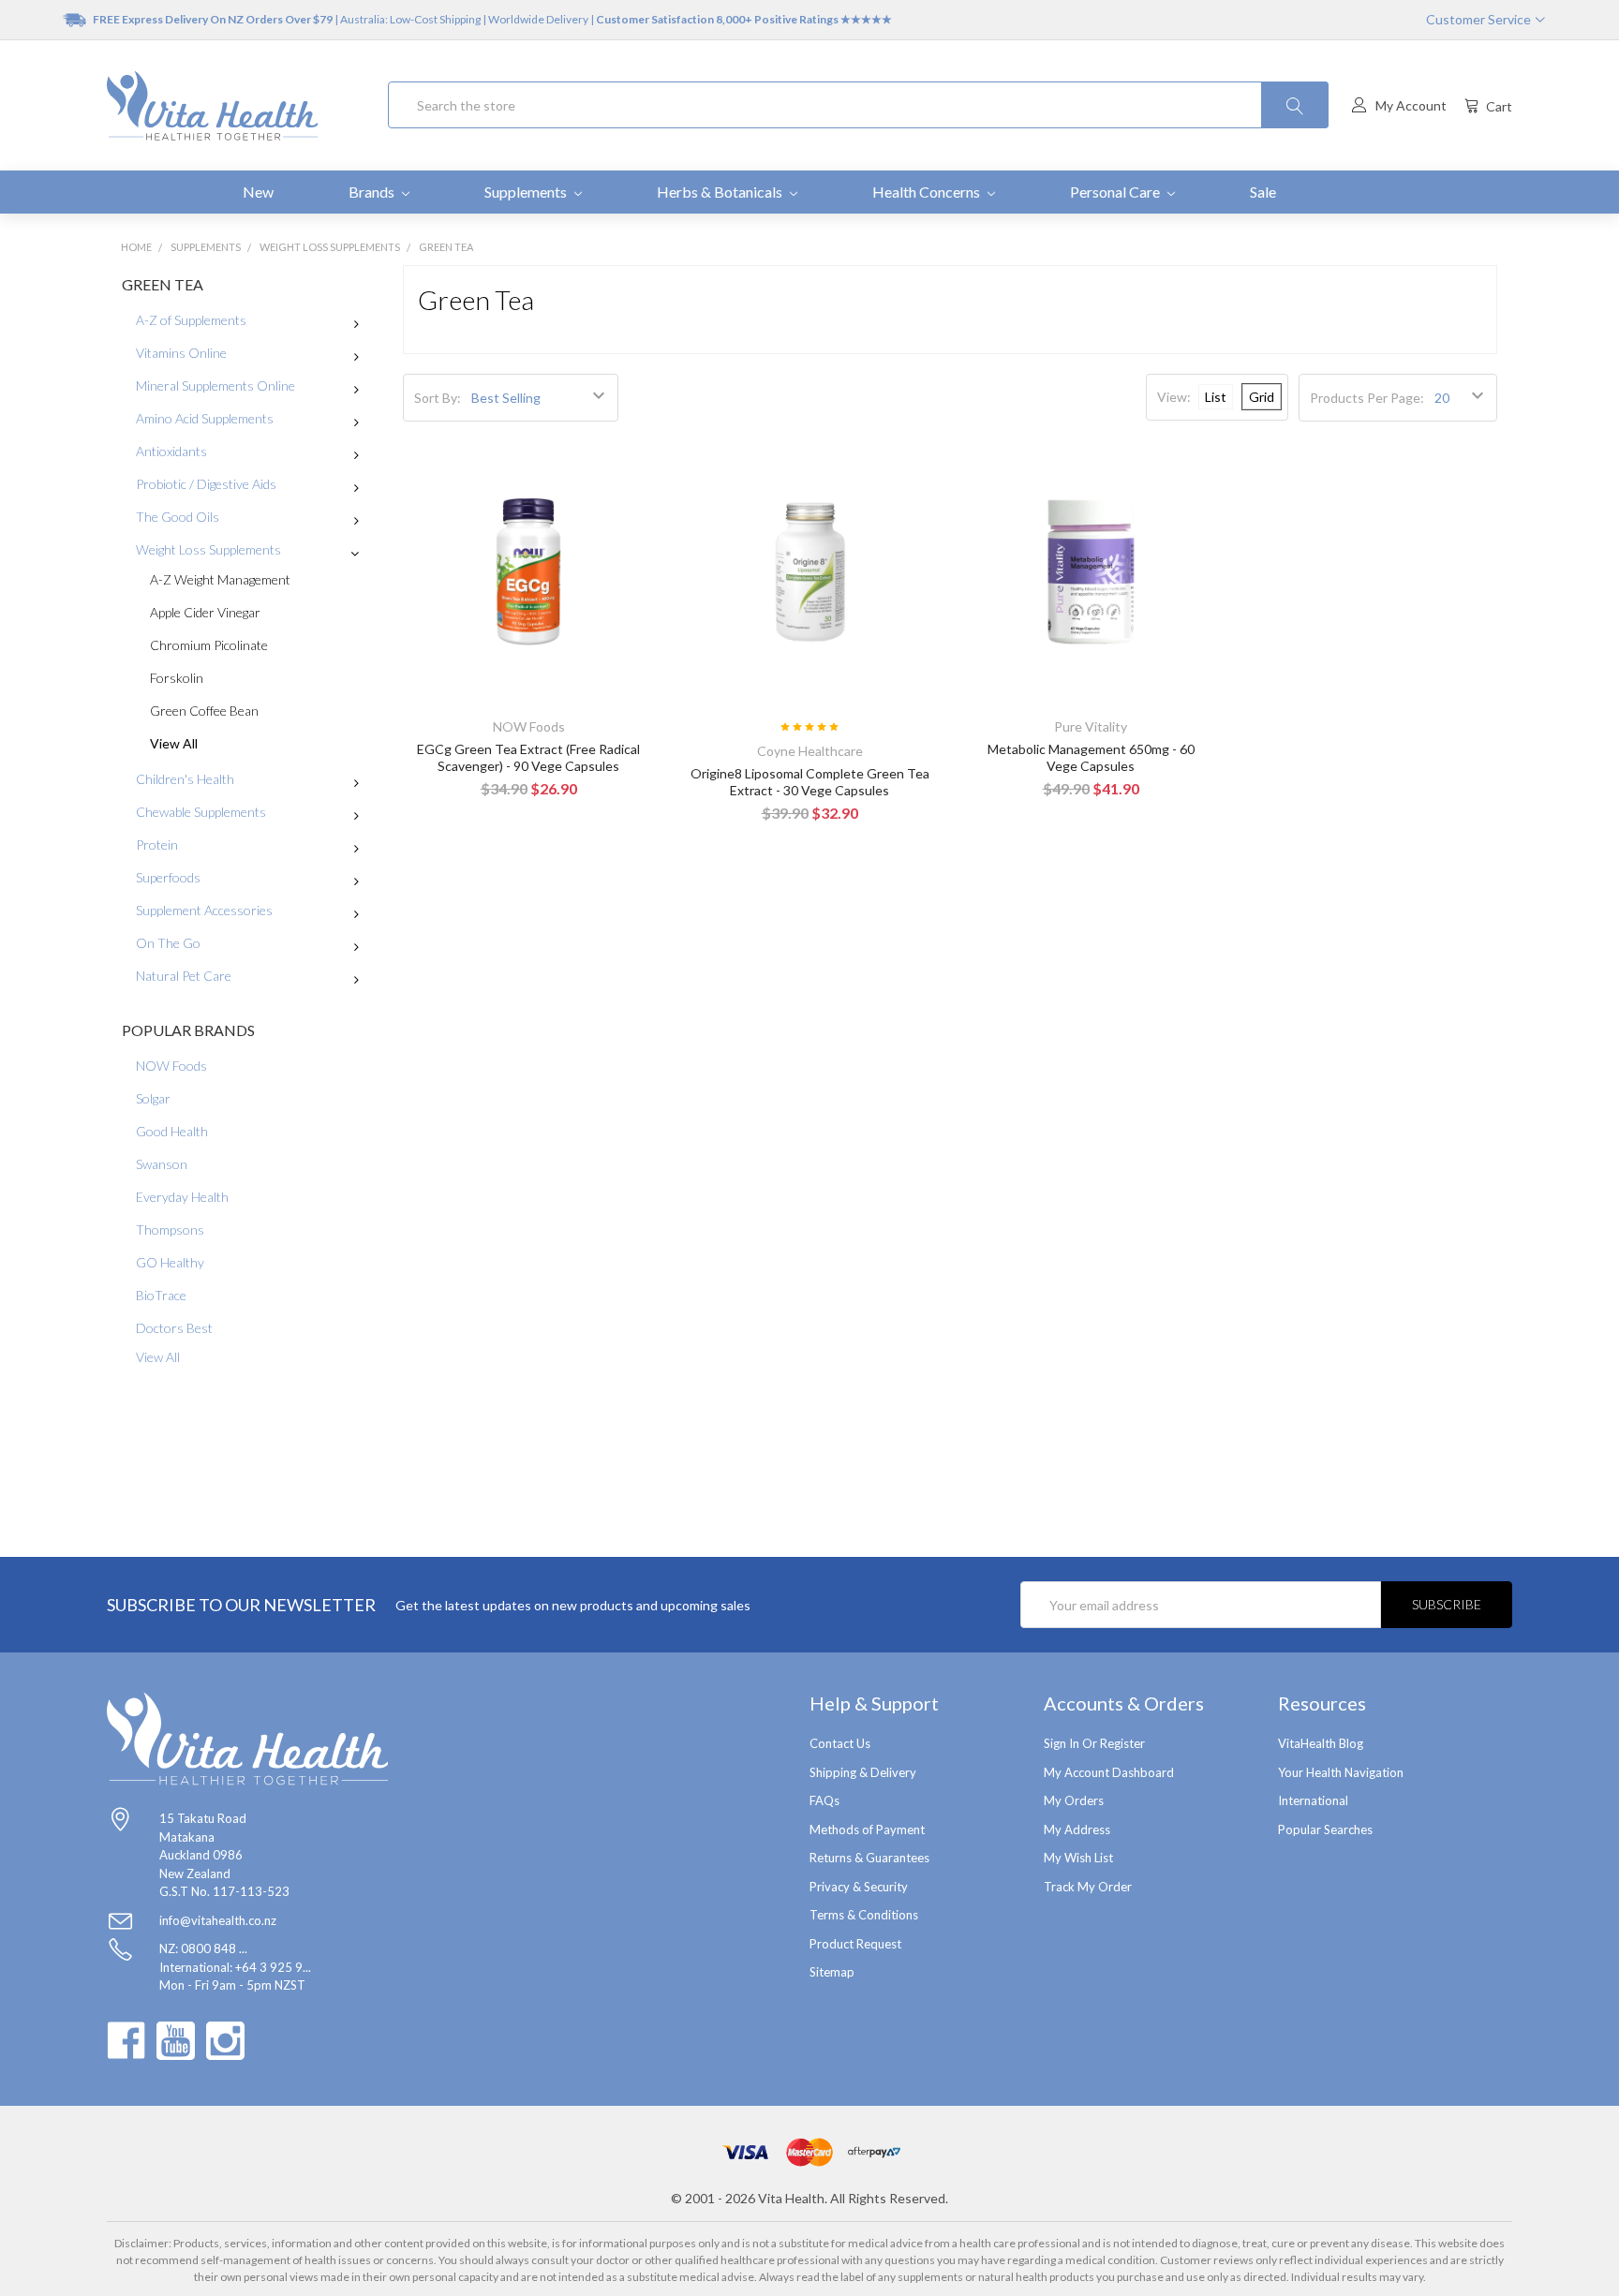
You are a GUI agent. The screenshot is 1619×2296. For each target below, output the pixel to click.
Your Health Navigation (1341, 1772)
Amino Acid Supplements (205, 418)
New (258, 192)
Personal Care (1116, 192)
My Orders (1074, 1800)
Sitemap (832, 1972)
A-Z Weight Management (220, 579)
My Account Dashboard (1109, 1772)
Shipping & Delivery (863, 1772)
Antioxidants (171, 451)
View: (1174, 397)
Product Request (855, 1944)
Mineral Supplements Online (215, 385)
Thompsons (170, 1229)
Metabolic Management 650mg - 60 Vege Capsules (1091, 757)
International (1313, 1800)
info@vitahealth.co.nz (218, 1920)
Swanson (162, 1164)
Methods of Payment (867, 1829)
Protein (157, 844)
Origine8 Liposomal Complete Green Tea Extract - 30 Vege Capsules (810, 782)
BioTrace (161, 1295)
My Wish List (1078, 1858)
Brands (373, 192)
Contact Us (840, 1743)
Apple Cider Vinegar (205, 612)
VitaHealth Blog (1321, 1743)
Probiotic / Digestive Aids (206, 484)
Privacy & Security (859, 1887)
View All (174, 743)
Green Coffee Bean (204, 711)
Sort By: (438, 398)
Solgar (153, 1098)
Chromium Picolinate (209, 645)
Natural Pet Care (184, 976)
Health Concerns (928, 192)
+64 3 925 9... (273, 1967)
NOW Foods (171, 1066)
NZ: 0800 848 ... (203, 1948)
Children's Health (185, 779)
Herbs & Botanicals (721, 192)
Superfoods (168, 877)
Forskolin (177, 678)
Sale (1263, 192)
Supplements (527, 192)
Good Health (172, 1131)
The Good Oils (178, 517)
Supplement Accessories (204, 910)
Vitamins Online (181, 353)
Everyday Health (182, 1197)
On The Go (168, 943)
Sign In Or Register (1094, 1743)
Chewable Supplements (201, 812)
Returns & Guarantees (869, 1858)
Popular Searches (1325, 1829)
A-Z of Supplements (191, 320)
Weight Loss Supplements (208, 549)
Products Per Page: (1367, 398)
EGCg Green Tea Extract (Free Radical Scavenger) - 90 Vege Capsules (528, 757)
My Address (1077, 1829)
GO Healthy (170, 1262)
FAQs (824, 1800)
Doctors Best (174, 1328)
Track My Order (1088, 1887)
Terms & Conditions (864, 1915)
